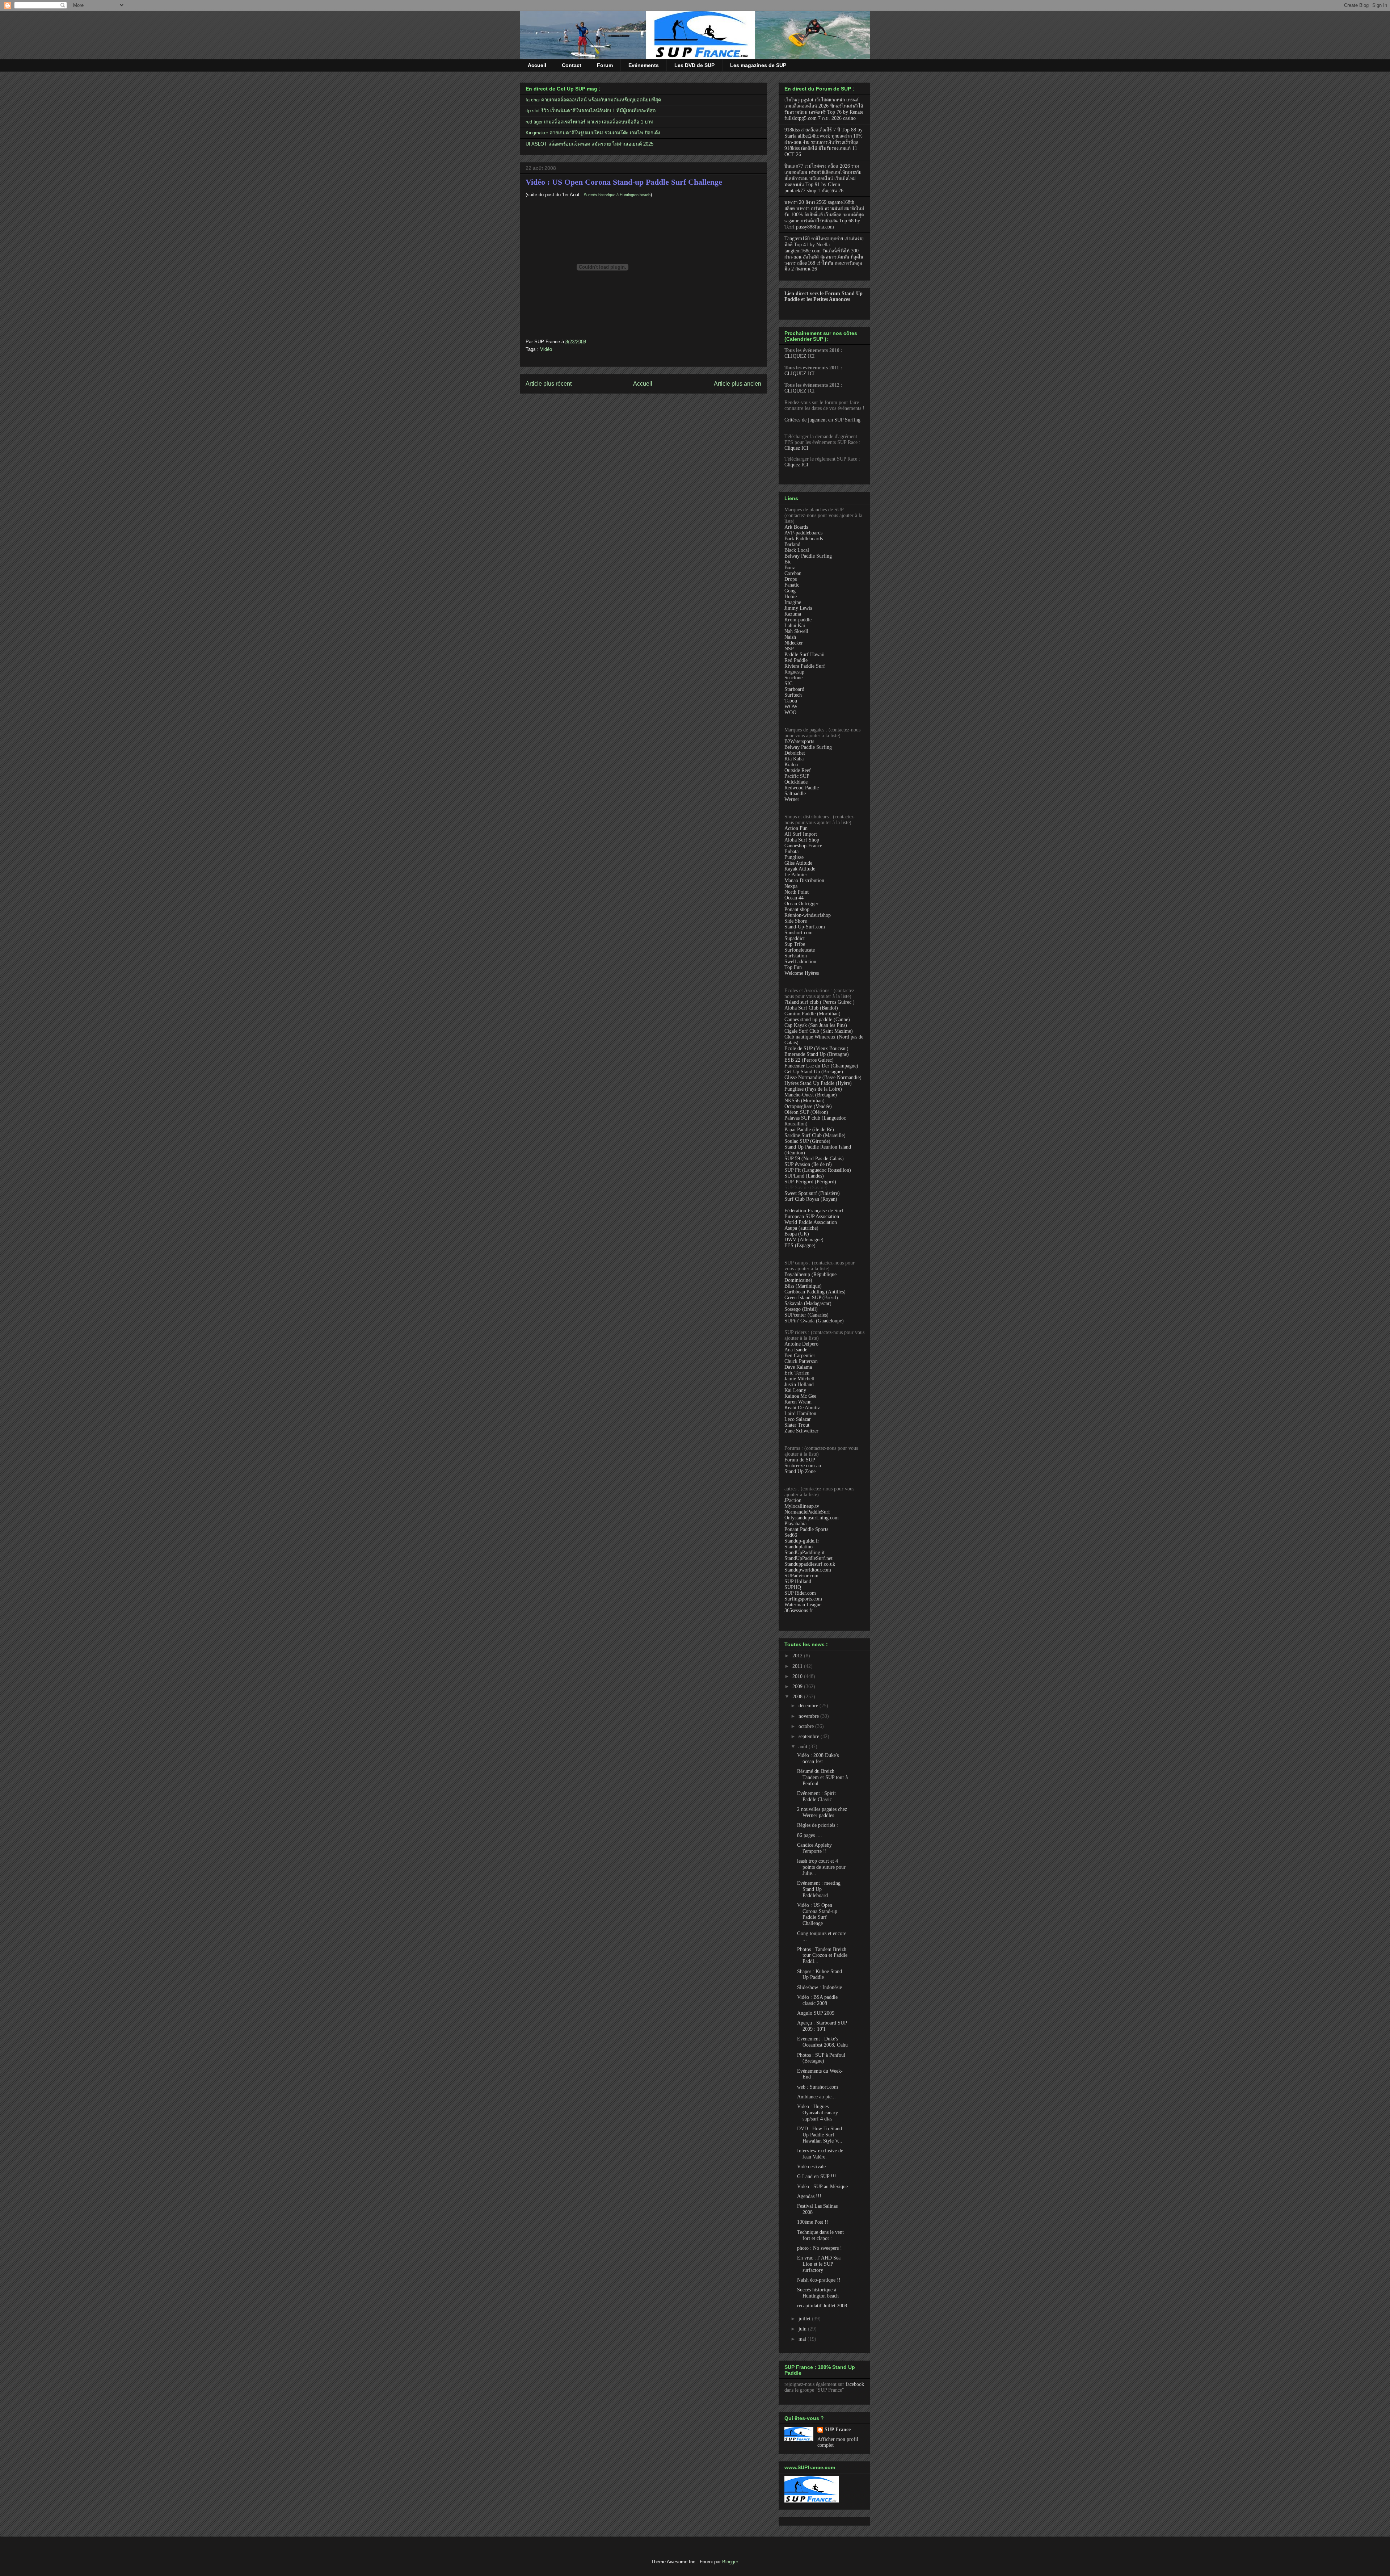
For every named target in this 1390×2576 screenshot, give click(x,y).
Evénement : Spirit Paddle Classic (816, 1796)
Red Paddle (796, 660)
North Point (797, 892)
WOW (791, 707)
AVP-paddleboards (803, 533)
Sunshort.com (799, 933)
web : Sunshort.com (818, 2087)
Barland (792, 544)
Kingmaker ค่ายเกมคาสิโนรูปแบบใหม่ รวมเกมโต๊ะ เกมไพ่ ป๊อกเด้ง (593, 133)
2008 (798, 1697)
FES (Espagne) (800, 1245)
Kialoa (791, 765)
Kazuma (793, 614)
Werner (792, 799)
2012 (798, 1656)
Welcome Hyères (802, 973)
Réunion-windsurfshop (808, 915)
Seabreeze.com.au (803, 1466)
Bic (788, 562)
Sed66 (791, 1535)
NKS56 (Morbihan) (804, 1101)
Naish (790, 637)
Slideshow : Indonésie (820, 1987)
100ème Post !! (813, 2222)
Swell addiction (800, 962)
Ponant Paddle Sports (806, 1529)
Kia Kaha (794, 759)
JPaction (793, 1500)
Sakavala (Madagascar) (808, 1303)
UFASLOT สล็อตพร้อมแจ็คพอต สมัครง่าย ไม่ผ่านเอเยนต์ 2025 (589, 144)
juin (803, 2329)
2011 (798, 1666)
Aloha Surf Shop (802, 840)
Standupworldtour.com (808, 1570)
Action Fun (796, 828)
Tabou (791, 701)
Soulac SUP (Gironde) (807, 1141)
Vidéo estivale (811, 2167)
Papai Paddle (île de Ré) (809, 1130)
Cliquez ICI (796, 448)
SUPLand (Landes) (804, 1176)
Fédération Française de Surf (814, 1211)
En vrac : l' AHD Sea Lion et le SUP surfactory (819, 2264)
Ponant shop (797, 909)
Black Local (797, 550)
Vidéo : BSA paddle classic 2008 (817, 2000)
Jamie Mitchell (799, 1379)
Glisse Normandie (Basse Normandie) (823, 1077)
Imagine (793, 602)
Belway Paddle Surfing (808, 556)
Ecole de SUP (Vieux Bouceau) (816, 1048)
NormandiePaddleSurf (807, 1512)
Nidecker (794, 643)
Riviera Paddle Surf (805, 666)
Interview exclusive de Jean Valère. (820, 2154)
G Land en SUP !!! (817, 2176)
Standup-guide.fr (802, 1541)
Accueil (537, 65)
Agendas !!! (809, 2196)
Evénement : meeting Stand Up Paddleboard (819, 1889)
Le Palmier (796, 875)
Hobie (791, 597)
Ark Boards (796, 527)
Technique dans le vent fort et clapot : (820, 2235)
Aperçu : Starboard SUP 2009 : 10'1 (822, 2026)
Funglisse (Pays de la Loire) (813, 1089)
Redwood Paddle (802, 788)
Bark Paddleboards (804, 539)
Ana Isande (796, 1350)
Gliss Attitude (798, 863)
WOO (790, 712)
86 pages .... (810, 1835)
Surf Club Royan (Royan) (811, 1199)
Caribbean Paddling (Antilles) (815, 1292)
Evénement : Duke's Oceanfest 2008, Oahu (822, 2042)
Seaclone (793, 678)
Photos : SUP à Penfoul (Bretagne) (821, 2058)
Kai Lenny (795, 1390)
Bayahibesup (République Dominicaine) (810, 1277)
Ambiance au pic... (816, 2097)
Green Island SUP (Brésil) (811, 1298)
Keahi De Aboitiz (802, 1408)
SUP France (838, 2430)
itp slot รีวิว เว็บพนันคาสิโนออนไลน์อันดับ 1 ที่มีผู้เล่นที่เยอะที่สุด (591, 111)
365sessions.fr (799, 1610)
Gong (790, 591)
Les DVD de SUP (694, 65)
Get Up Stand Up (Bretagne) (814, 1072)
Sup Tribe (795, 944)
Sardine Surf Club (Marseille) (815, 1135)
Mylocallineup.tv (802, 1506)
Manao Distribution (804, 880)
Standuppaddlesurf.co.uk (810, 1564)
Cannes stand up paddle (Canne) (817, 1020)
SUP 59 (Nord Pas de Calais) (814, 1159)
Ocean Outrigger (801, 904)
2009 (798, 1686)
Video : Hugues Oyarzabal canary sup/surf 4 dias (818, 2113)
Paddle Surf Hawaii (804, 655)
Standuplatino (799, 1547)
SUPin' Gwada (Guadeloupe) (814, 1321)
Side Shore (796, 921)
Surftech (793, 695)
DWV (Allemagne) (804, 1240)
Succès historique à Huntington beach (818, 2293)
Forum (605, 65)
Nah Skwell (796, 631)
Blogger (730, 2562)
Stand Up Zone (800, 1471)
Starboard (794, 689)
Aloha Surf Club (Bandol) (811, 1008)
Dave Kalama (798, 1367)
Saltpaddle (795, 794)
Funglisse (794, 857)
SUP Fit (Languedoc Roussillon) (818, 1170)
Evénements (644, 65)
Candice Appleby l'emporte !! (814, 1848)
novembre (809, 1716)
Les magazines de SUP (758, 65)
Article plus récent (549, 384)
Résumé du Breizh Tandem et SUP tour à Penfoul (822, 1777)
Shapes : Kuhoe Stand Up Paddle (820, 1975)
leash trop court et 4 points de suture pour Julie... (821, 1867)
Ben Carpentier (800, 1356)
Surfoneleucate (800, 950)
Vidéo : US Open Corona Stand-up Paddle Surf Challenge (624, 182)
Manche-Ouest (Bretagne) (811, 1095)
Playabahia (795, 1524)
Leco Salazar (798, 1419)
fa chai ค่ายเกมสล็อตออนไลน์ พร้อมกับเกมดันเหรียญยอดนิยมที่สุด (593, 100)
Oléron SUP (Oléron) (806, 1112)
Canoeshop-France (803, 846)
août (804, 1747)
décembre (809, 1706)
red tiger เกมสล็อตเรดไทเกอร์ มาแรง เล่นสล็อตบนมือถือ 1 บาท (589, 122)
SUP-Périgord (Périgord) (810, 1182)
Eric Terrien (797, 1373)
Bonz (790, 568)
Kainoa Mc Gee (800, 1396)
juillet (805, 2319)
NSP (789, 649)
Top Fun (793, 967)
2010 (798, 1676)
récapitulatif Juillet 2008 (822, 2306)
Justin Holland (799, 1385)
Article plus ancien (738, 384)
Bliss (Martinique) (803, 1286)
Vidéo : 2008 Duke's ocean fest (818, 1758)
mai (803, 2339)
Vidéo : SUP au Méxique (822, 2187)
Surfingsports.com (803, 1599)
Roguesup (794, 672)
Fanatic (792, 585)
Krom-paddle (798, 620)
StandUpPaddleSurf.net (808, 1558)
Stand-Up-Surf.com (805, 927)
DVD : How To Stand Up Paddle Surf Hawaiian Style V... (820, 2135)
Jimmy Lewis (798, 608)
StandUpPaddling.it (804, 1553)
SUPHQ (793, 1587)
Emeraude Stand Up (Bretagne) (817, 1054)
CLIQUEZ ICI (800, 356)
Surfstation (796, 956)
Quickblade (796, 782)
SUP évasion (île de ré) (808, 1164)
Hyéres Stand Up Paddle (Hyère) (818, 1083)
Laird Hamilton (800, 1413)
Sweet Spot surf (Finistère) (812, 1193)
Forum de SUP (800, 1460)
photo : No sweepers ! (820, 2248)
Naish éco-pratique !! (819, 2280)
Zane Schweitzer (801, 1431)
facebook (855, 2384)
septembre (810, 1736)
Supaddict (795, 938)
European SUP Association (812, 1216)
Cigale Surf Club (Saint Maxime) (819, 1031)
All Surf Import (801, 834)
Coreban (793, 573)
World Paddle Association (811, 1222)
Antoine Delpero (801, 1344)
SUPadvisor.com (801, 1576)
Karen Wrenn (798, 1402)
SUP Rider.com (800, 1593)
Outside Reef (798, 770)
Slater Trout (797, 1425)
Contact (572, 65)
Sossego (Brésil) (801, 1309)
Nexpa (791, 886)
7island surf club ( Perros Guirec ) (820, 1002)
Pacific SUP (797, 776)
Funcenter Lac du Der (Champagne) (821, 1066)
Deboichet (795, 753)
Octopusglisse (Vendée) (808, 1106)
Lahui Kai (795, 626)
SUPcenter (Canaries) (806, 1315)
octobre (807, 1726)
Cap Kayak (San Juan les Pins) (816, 1025)
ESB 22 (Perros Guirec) (809, 1060)
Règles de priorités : (818, 1825)
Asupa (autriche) (801, 1228)
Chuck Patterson (801, 1361)
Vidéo (546, 349)
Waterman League (803, 1605)
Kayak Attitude (800, 869)
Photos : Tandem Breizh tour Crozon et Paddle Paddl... (822, 1956)
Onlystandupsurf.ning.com (812, 1518)
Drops (791, 579)
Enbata (791, 851)
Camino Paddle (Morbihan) (812, 1014)
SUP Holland (798, 1581)
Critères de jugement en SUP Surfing (822, 420)
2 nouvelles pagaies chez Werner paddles (822, 1812)
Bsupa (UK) (797, 1234)
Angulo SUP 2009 (816, 2013)
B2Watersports (799, 741)
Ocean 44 (794, 898)
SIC (788, 683)
